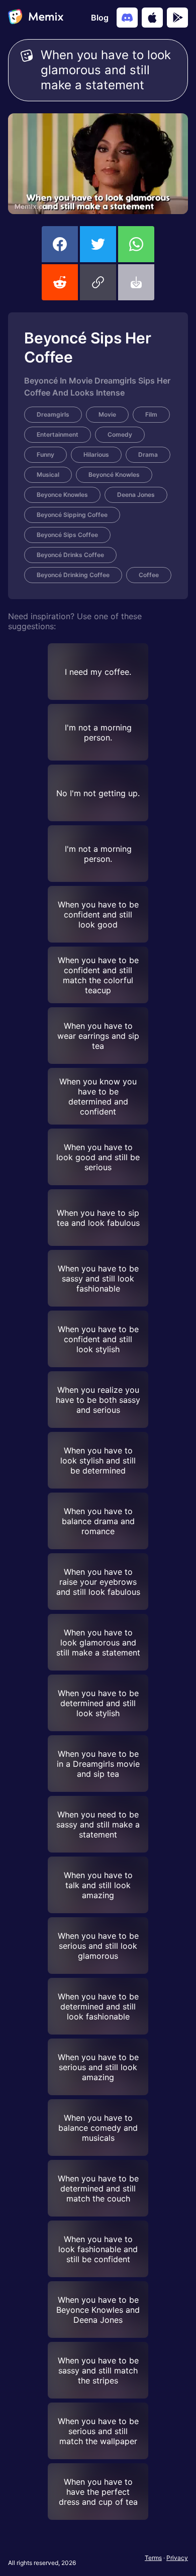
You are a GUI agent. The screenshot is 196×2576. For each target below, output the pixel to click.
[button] (98, 282)
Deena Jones (136, 495)
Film (151, 414)
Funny (45, 454)
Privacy (177, 2558)
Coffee (149, 575)
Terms (153, 2558)
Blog (100, 18)
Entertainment (58, 434)
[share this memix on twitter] (98, 244)
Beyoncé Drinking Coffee (73, 575)
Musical (48, 475)
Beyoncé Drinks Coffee (70, 555)
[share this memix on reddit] (60, 282)
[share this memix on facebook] (60, 244)
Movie (107, 414)
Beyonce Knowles (62, 495)
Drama (148, 454)
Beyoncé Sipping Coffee (72, 515)
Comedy (120, 434)
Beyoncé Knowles (114, 475)
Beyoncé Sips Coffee (67, 535)
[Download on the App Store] (152, 18)
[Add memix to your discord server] (127, 18)
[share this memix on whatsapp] (136, 244)
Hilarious (96, 454)
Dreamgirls (53, 414)
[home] (36, 18)
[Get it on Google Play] (177, 18)
